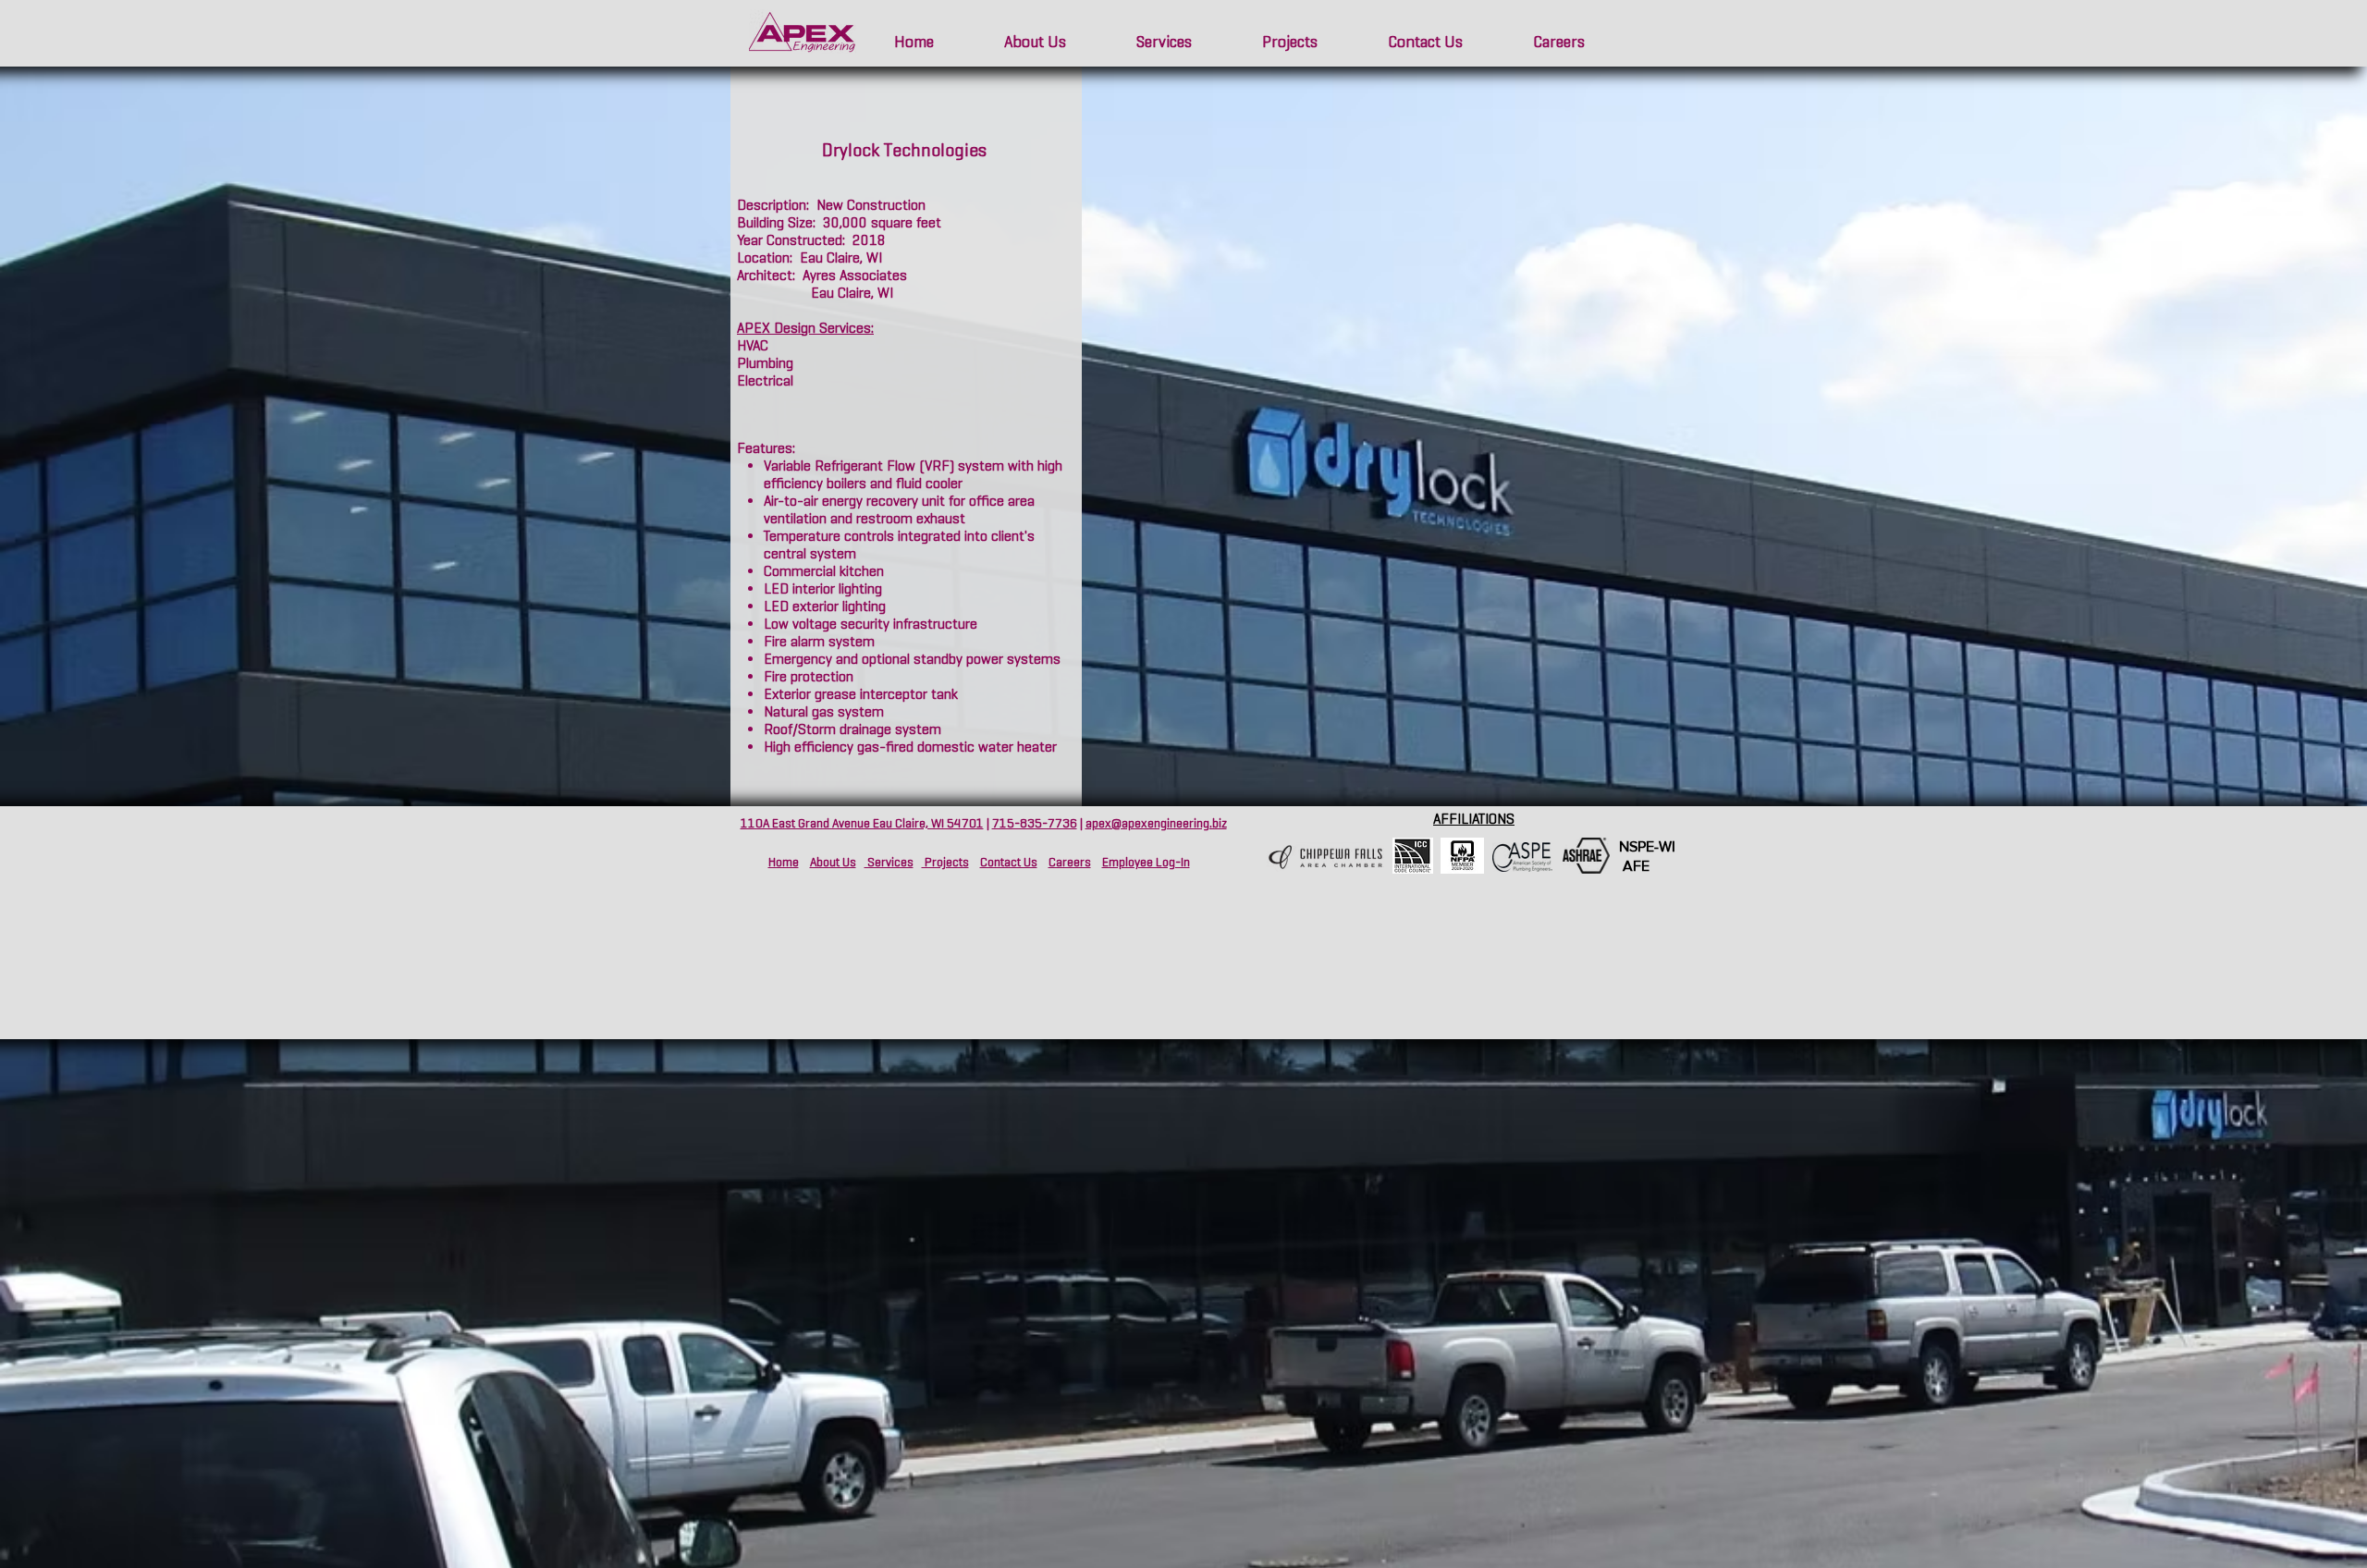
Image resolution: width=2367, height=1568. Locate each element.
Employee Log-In (1146, 862)
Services (889, 862)
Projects (945, 862)
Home (784, 862)
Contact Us (1009, 862)
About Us (833, 862)
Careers (1070, 862)
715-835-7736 (1035, 823)
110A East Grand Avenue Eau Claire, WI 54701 (862, 823)
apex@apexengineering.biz (1156, 823)
